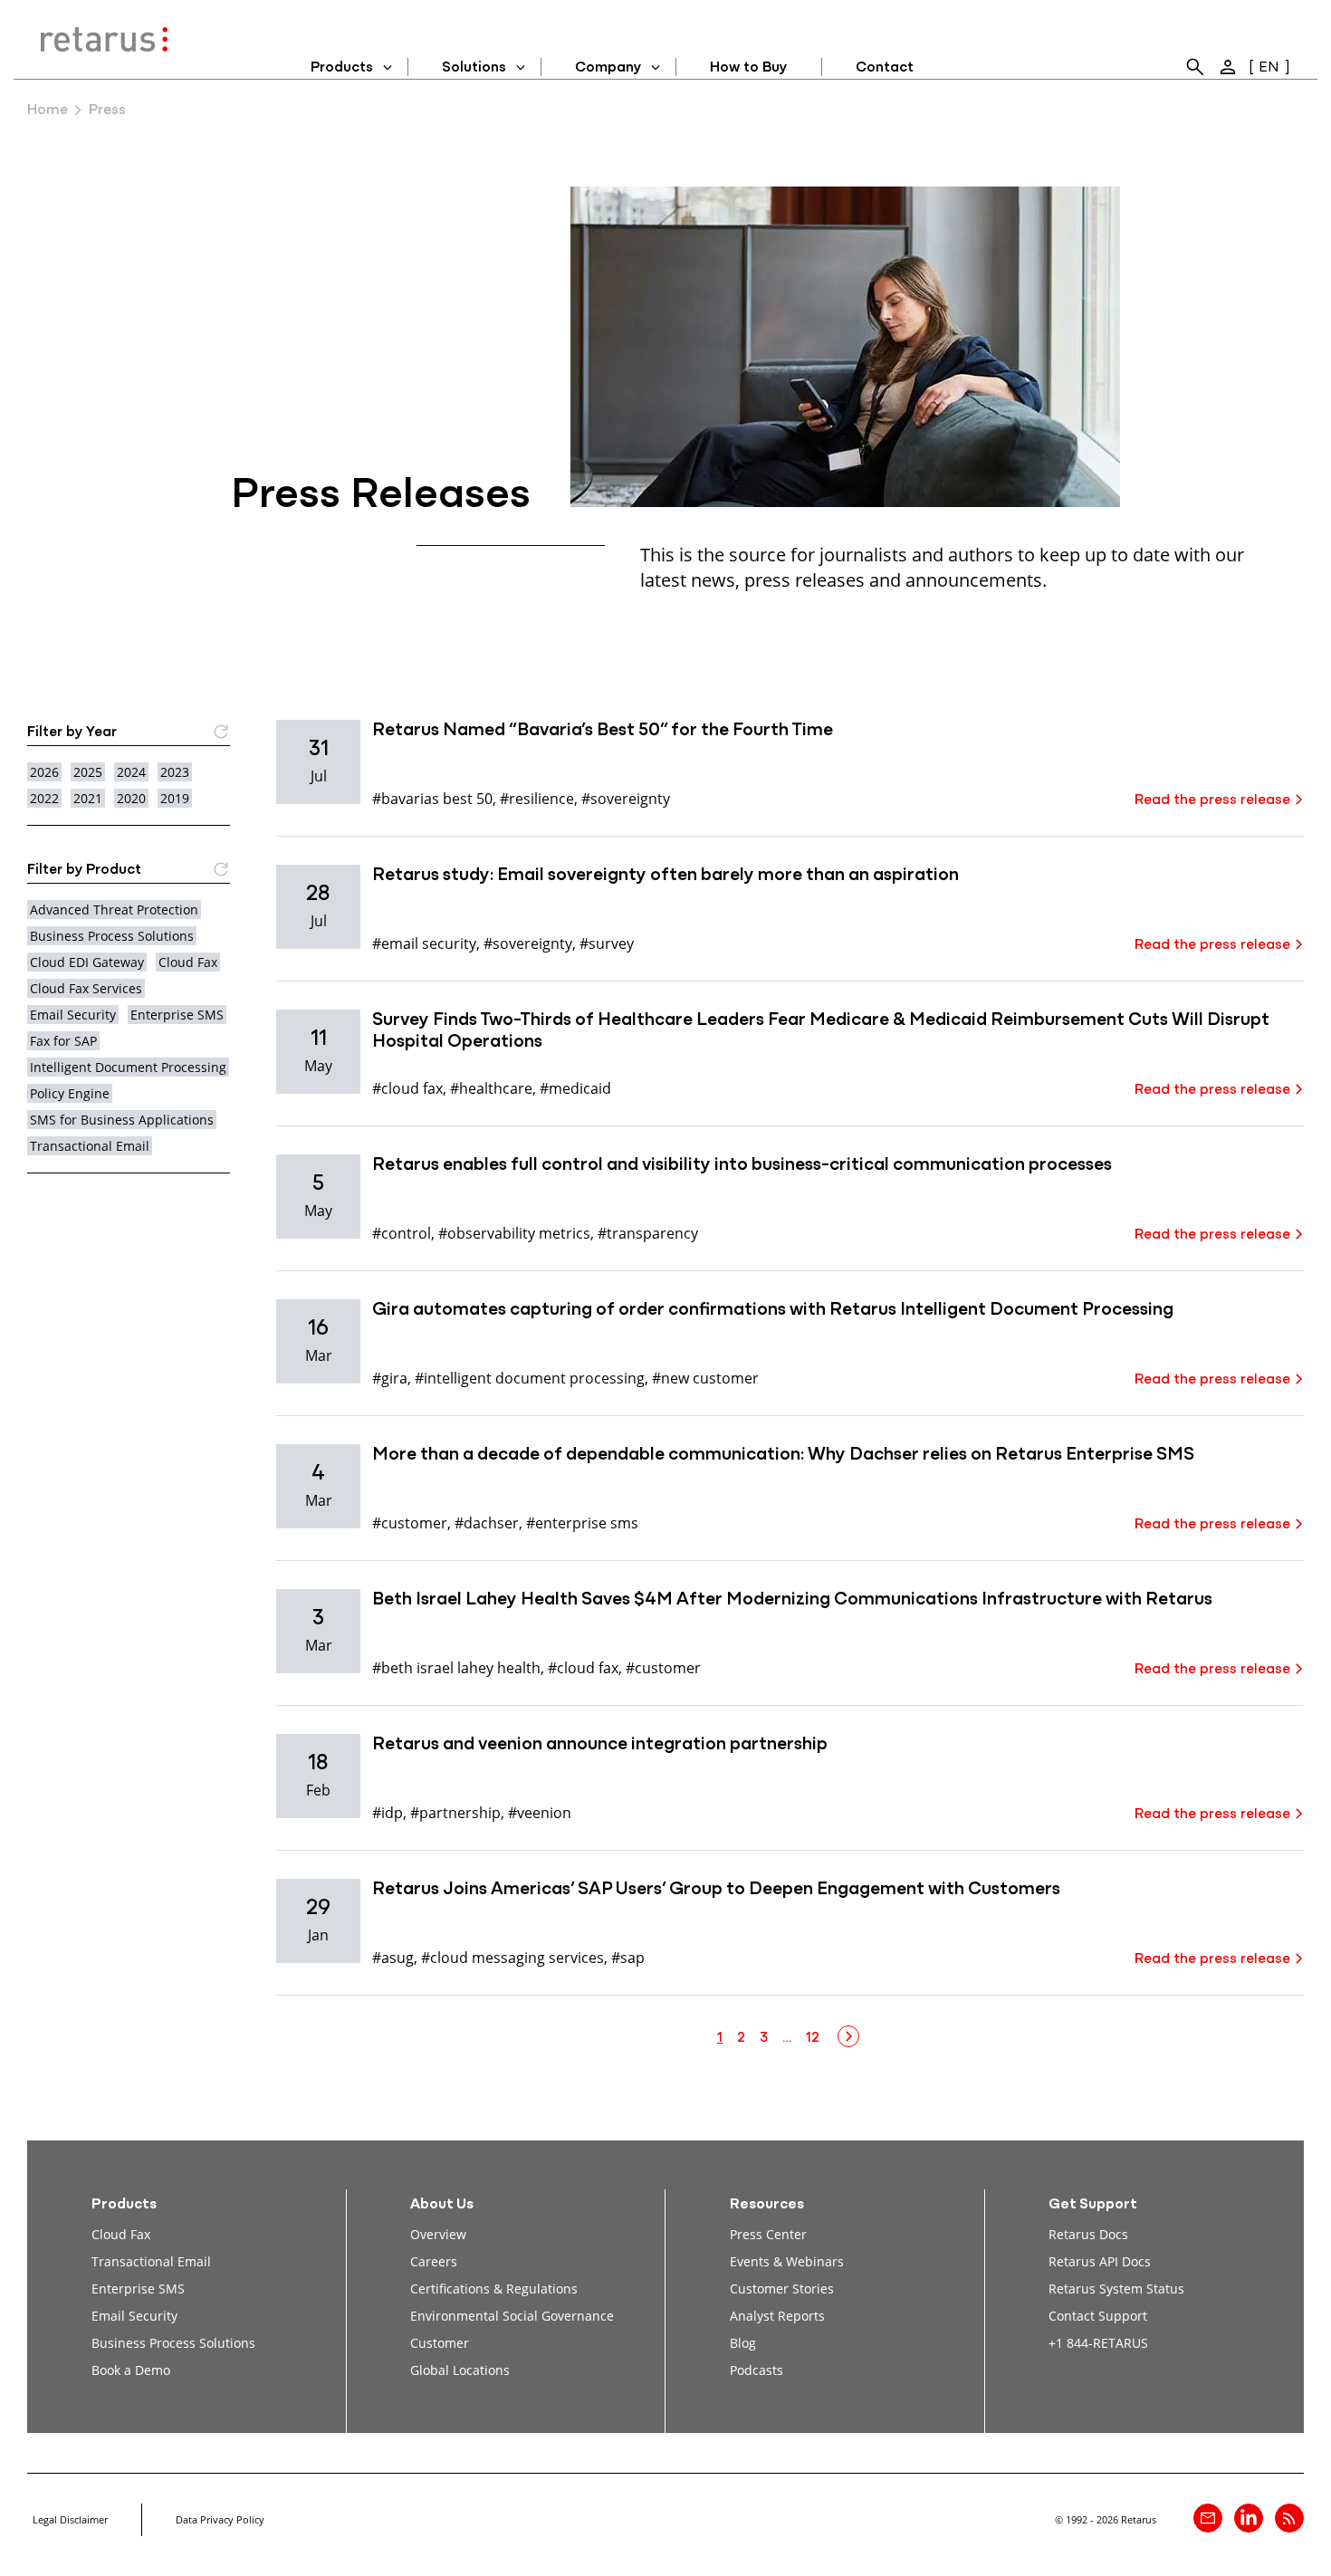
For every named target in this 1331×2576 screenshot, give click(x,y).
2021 (88, 798)
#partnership (455, 1812)
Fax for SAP (63, 1041)
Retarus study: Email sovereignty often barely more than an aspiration (665, 876)
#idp (388, 1812)
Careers (434, 2261)
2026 (44, 772)
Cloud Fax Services (86, 988)
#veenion (540, 1812)
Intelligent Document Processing (128, 1067)
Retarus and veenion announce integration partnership (600, 1745)
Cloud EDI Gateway (87, 962)
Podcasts (756, 2370)
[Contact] (1208, 2518)
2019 (175, 798)
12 (813, 2038)
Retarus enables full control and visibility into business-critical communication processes (742, 1165)
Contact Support (1098, 2316)
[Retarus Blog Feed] (1289, 2518)
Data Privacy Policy (220, 2519)
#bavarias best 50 (432, 798)
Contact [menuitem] (885, 68)
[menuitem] (1195, 67)
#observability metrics (514, 1233)
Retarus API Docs (1100, 2261)
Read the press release (1212, 800)
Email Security (73, 1015)
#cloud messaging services (512, 1957)
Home (48, 110)
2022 (44, 798)
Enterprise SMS (177, 1015)
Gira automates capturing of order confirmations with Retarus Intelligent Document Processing (773, 1310)
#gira (390, 1378)
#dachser (487, 1523)
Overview (438, 2234)
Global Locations (460, 2370)
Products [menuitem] (342, 68)
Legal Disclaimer (70, 2519)
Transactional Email (90, 1146)
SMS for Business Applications (122, 1120)
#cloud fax (407, 1088)
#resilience (537, 798)
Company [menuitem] (608, 68)
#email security (424, 943)
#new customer (705, 1378)
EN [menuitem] (1269, 68)
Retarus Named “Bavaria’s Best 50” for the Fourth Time (603, 731)
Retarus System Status (1116, 2289)
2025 (88, 772)
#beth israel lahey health (456, 1667)
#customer (410, 1523)
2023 (175, 772)
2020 (131, 798)
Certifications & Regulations (494, 2289)
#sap (628, 1957)
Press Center (768, 2234)
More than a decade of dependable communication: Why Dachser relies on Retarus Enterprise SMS (783, 1455)
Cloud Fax (188, 962)
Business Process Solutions (112, 936)
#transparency (648, 1233)
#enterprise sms (582, 1523)
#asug (393, 1957)
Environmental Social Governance (512, 2316)
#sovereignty (626, 798)
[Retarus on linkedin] (1249, 2518)
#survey (607, 943)
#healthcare (491, 1088)
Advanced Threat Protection (114, 910)
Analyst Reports (777, 2316)
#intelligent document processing (530, 1378)
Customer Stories (782, 2289)
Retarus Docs (1088, 2234)
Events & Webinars (787, 2261)
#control (402, 1233)
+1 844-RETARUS (1098, 2343)
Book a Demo (131, 2370)
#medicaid (575, 1088)
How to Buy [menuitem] (748, 68)
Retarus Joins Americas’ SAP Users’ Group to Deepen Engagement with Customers (716, 1890)
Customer (440, 2343)
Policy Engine (70, 1093)
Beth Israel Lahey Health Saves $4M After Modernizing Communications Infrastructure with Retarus (792, 1600)
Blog (743, 2343)
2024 (131, 772)
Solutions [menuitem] (474, 68)
